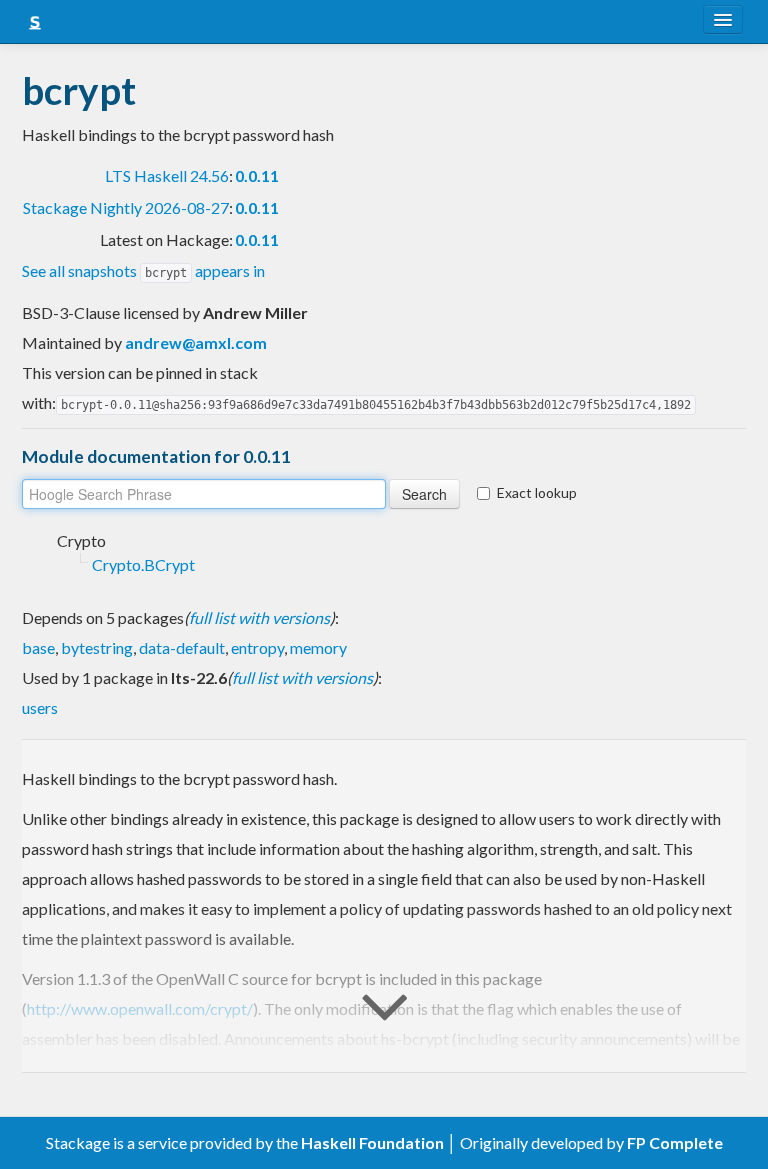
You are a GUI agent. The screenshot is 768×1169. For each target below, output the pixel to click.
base (38, 647)
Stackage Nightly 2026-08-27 (126, 207)
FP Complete (675, 1142)
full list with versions (259, 617)
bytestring (97, 647)
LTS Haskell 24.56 (167, 175)
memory (318, 647)
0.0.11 (257, 175)
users (40, 707)
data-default (182, 647)
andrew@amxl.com (196, 342)
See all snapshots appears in (143, 270)
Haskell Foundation (372, 1142)
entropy (257, 647)
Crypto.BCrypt (143, 564)
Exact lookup (537, 492)
